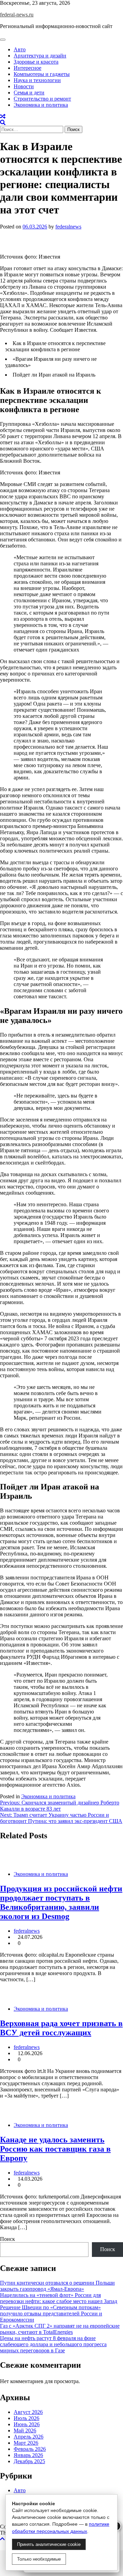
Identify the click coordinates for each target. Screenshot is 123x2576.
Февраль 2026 (30, 2449)
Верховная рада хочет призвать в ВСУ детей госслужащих (61, 2028)
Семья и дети (29, 93)
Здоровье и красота (36, 62)
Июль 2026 (26, 2418)
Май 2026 (25, 2430)
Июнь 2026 (27, 2424)
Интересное (28, 68)
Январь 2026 (28, 2455)
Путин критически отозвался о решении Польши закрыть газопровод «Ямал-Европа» (57, 2286)
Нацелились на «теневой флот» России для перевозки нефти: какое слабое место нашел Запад (59, 2298)
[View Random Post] (3, 116)
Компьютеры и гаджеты (42, 74)
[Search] (3, 123)
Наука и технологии (37, 80)
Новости (24, 86)
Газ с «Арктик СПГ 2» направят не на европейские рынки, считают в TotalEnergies (60, 2329)
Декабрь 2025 (29, 2461)
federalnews (68, 227)
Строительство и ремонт (42, 99)
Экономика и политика (41, 105)
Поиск (8, 2239)
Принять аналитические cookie (49, 2544)
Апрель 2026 (29, 2437)
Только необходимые (39, 2559)
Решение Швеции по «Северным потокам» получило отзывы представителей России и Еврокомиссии (51, 2314)
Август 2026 (28, 2412)
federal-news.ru (17, 15)
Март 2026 (26, 2443)
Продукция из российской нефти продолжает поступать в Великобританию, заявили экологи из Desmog (61, 1902)
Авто (20, 49)
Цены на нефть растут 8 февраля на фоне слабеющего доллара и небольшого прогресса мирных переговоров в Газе (53, 2344)
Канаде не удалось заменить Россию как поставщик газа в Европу (55, 2149)
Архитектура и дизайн (40, 56)
